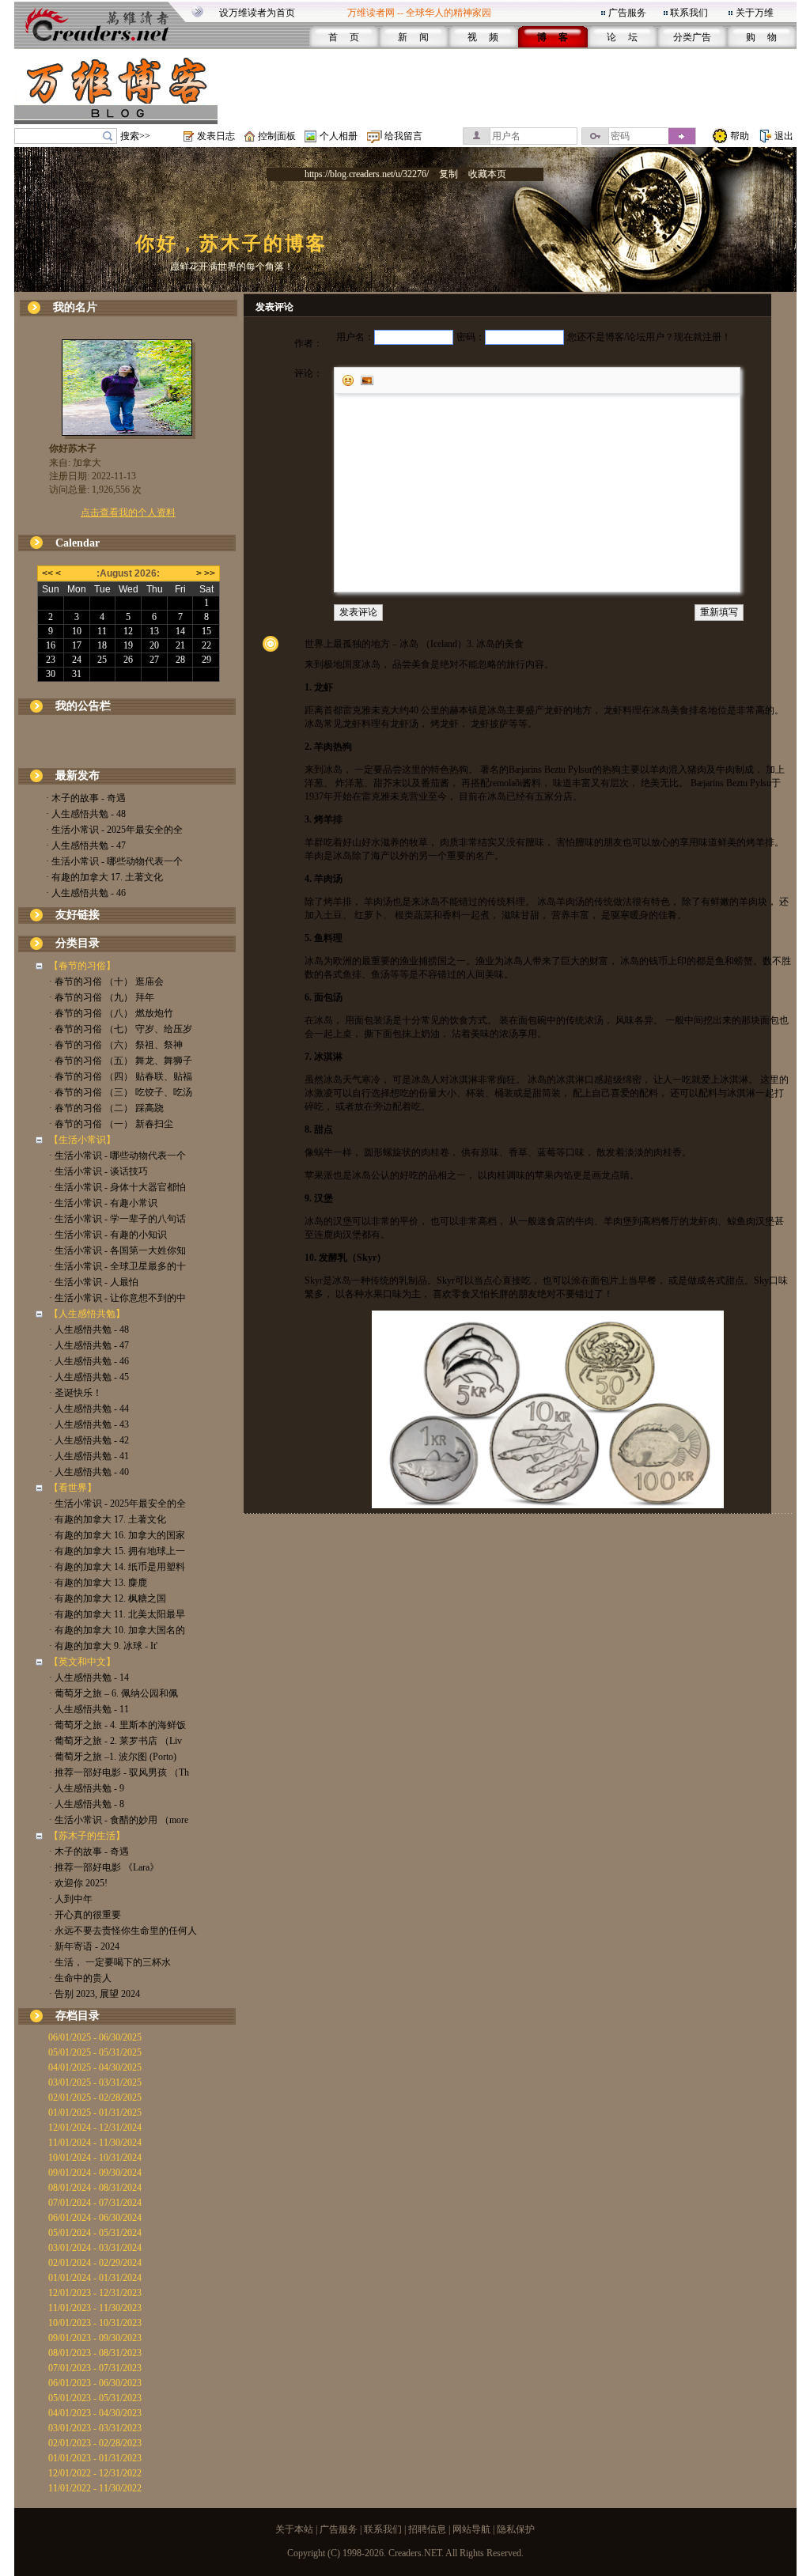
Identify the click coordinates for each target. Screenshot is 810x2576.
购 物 (761, 37)
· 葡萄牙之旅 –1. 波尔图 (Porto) (113, 1757)
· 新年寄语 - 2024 (84, 1946)
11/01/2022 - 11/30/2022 (95, 2488)
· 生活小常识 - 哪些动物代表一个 (114, 861)
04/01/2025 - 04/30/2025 (95, 2067)
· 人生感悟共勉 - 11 (89, 1709)
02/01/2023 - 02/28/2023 (95, 2443)
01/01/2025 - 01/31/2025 (95, 2113)
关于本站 (294, 2529)
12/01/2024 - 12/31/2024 (95, 2128)
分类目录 (78, 943)
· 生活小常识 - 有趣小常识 (103, 1203)
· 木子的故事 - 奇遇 (86, 798)
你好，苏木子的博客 (231, 244)
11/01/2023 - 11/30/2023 (95, 2308)
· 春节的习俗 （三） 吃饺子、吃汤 (121, 1092)
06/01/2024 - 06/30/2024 (95, 2218)
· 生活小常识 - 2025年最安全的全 (114, 830)
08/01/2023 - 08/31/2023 (95, 2353)
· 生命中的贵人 (80, 1978)
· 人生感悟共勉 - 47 (86, 845)
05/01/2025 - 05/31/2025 (95, 2052)
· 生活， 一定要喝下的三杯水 (110, 1962)
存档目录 (78, 2016)
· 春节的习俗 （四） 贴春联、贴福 (121, 1076)
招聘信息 (427, 2529)
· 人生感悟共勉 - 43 (89, 1424)
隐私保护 (516, 2529)
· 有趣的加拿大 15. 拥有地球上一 (117, 1551)
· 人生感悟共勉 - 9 (87, 1788)
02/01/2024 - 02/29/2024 (95, 2263)
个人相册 (339, 136)
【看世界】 (73, 1488)
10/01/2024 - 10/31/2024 (95, 2158)
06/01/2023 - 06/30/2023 (95, 2383)
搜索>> (135, 136)
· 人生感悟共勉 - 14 (89, 1678)
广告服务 (627, 13)
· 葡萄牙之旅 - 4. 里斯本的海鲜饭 (117, 1725)
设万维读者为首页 (257, 13)
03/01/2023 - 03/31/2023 (95, 2428)
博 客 (553, 37)
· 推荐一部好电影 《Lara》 (104, 1867)
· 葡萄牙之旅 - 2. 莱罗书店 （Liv (115, 1741)
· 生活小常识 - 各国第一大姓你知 (117, 1250)
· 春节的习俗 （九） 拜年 (102, 997)
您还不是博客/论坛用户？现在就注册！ (649, 337)
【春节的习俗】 (82, 966)
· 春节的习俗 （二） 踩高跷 (106, 1108)
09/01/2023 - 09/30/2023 (95, 2338)
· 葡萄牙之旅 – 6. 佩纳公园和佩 (114, 1693)
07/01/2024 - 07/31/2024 (95, 2203)
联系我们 (689, 13)
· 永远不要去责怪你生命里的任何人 (123, 1931)
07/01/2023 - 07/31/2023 (95, 2368)
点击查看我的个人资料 (128, 513)
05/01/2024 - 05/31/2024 (95, 2233)
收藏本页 (487, 174)
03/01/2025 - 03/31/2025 (95, 2082)
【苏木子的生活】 (87, 1836)
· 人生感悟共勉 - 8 (87, 1804)
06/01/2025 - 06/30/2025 (95, 2037)
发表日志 (216, 136)
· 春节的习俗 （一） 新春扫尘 (111, 1124)
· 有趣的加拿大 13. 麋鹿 (98, 1583)
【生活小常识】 (82, 1140)
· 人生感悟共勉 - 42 (89, 1440)
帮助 (740, 136)
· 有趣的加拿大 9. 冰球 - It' (103, 1646)
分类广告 (692, 37)
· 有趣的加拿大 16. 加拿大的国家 (117, 1535)
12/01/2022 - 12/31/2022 (95, 2473)
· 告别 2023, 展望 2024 (95, 1994)
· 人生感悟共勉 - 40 (89, 1472)
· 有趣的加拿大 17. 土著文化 (104, 877)
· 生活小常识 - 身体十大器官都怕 (117, 1187)
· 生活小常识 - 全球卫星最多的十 (117, 1266)
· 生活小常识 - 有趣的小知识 (108, 1235)
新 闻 (413, 37)
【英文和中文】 (82, 1662)
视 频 (483, 37)
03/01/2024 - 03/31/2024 (95, 2248)
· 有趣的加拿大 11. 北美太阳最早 (117, 1614)
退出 (784, 136)
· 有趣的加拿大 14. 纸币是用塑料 (117, 1567)
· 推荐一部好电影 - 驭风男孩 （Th (119, 1772)
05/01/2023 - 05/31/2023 (95, 2398)
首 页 (344, 37)
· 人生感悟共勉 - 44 (89, 1409)
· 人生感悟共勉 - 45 (89, 1377)
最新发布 (78, 775)
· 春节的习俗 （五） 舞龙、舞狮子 (121, 1061)
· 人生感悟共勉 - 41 (89, 1456)
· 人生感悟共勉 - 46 (86, 893)
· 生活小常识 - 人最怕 (94, 1282)
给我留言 (403, 136)
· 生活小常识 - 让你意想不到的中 (117, 1298)
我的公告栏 (83, 706)
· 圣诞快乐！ (76, 1393)
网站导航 (471, 2529)
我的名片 (75, 307)
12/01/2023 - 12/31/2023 (95, 2293)
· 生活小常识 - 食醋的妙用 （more (119, 1820)
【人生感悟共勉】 (87, 1314)
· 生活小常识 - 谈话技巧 (98, 1171)
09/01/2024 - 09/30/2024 (95, 2173)
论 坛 (622, 37)
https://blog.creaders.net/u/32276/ (367, 174)
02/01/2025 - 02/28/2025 (95, 2097)
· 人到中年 (71, 1899)
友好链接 (78, 915)
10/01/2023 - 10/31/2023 (95, 2323)
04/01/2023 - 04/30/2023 (95, 2413)
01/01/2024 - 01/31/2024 (95, 2278)
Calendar (78, 543)
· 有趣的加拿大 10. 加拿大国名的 (117, 1630)
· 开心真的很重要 (85, 1915)
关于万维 (755, 13)
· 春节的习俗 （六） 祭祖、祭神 (116, 1045)
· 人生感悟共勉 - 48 (86, 814)
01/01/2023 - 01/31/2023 (95, 2458)
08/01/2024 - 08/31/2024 (95, 2188)
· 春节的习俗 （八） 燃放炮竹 (111, 1013)
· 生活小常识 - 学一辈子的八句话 (117, 1219)
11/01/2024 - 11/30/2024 (95, 2143)
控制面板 (277, 136)
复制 (449, 174)
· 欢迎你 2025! (78, 1883)
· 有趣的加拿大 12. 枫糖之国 (108, 1598)
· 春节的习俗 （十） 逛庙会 (106, 982)
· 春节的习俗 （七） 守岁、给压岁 (121, 1029)
